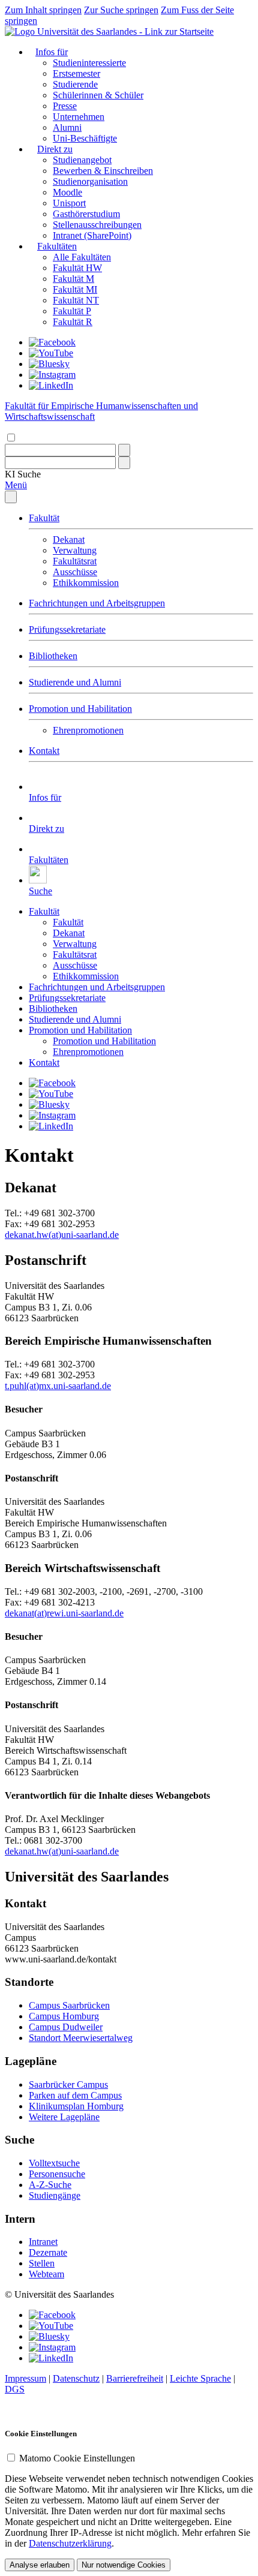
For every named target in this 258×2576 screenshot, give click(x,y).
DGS (15, 2389)
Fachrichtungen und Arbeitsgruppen (97, 603)
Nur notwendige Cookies (124, 2565)
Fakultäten (57, 246)
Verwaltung (75, 550)
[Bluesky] (49, 364)
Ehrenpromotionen (88, 730)
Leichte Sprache (200, 2378)
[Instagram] (52, 375)
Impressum (25, 2378)
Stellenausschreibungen (97, 225)
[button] (23, 474)
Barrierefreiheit (135, 2378)
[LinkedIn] (51, 385)
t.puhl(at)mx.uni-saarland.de (58, 1386)
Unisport (69, 203)
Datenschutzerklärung (70, 2543)
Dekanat (69, 539)
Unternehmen (79, 117)
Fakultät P (72, 311)
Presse (65, 106)
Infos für (52, 52)
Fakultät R (73, 322)
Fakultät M (73, 279)
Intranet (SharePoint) (92, 235)
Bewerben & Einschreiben (103, 171)
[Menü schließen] (11, 497)
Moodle (67, 192)
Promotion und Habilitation (80, 709)
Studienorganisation (90, 181)
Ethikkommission (86, 583)
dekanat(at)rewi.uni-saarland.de (64, 1613)
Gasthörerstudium (86, 214)
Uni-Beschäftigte (85, 138)
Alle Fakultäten (82, 257)
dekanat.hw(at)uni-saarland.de (62, 1235)
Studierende (75, 84)
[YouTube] (51, 353)
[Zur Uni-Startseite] (109, 31)
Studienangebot (82, 160)
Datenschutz (76, 2378)
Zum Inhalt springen (43, 10)
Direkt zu (55, 149)
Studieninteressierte (89, 63)
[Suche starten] (124, 450)
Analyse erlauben (40, 2565)
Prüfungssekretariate (67, 629)
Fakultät (44, 518)
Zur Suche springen (121, 10)
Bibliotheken (53, 656)
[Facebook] (52, 342)
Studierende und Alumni (75, 682)
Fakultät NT (76, 300)
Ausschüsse (75, 572)
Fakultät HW (77, 268)
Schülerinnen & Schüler (98, 95)
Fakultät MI (75, 289)
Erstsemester (76, 73)
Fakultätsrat (75, 561)
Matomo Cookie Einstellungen (77, 2458)
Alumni (67, 127)
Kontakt (44, 751)
